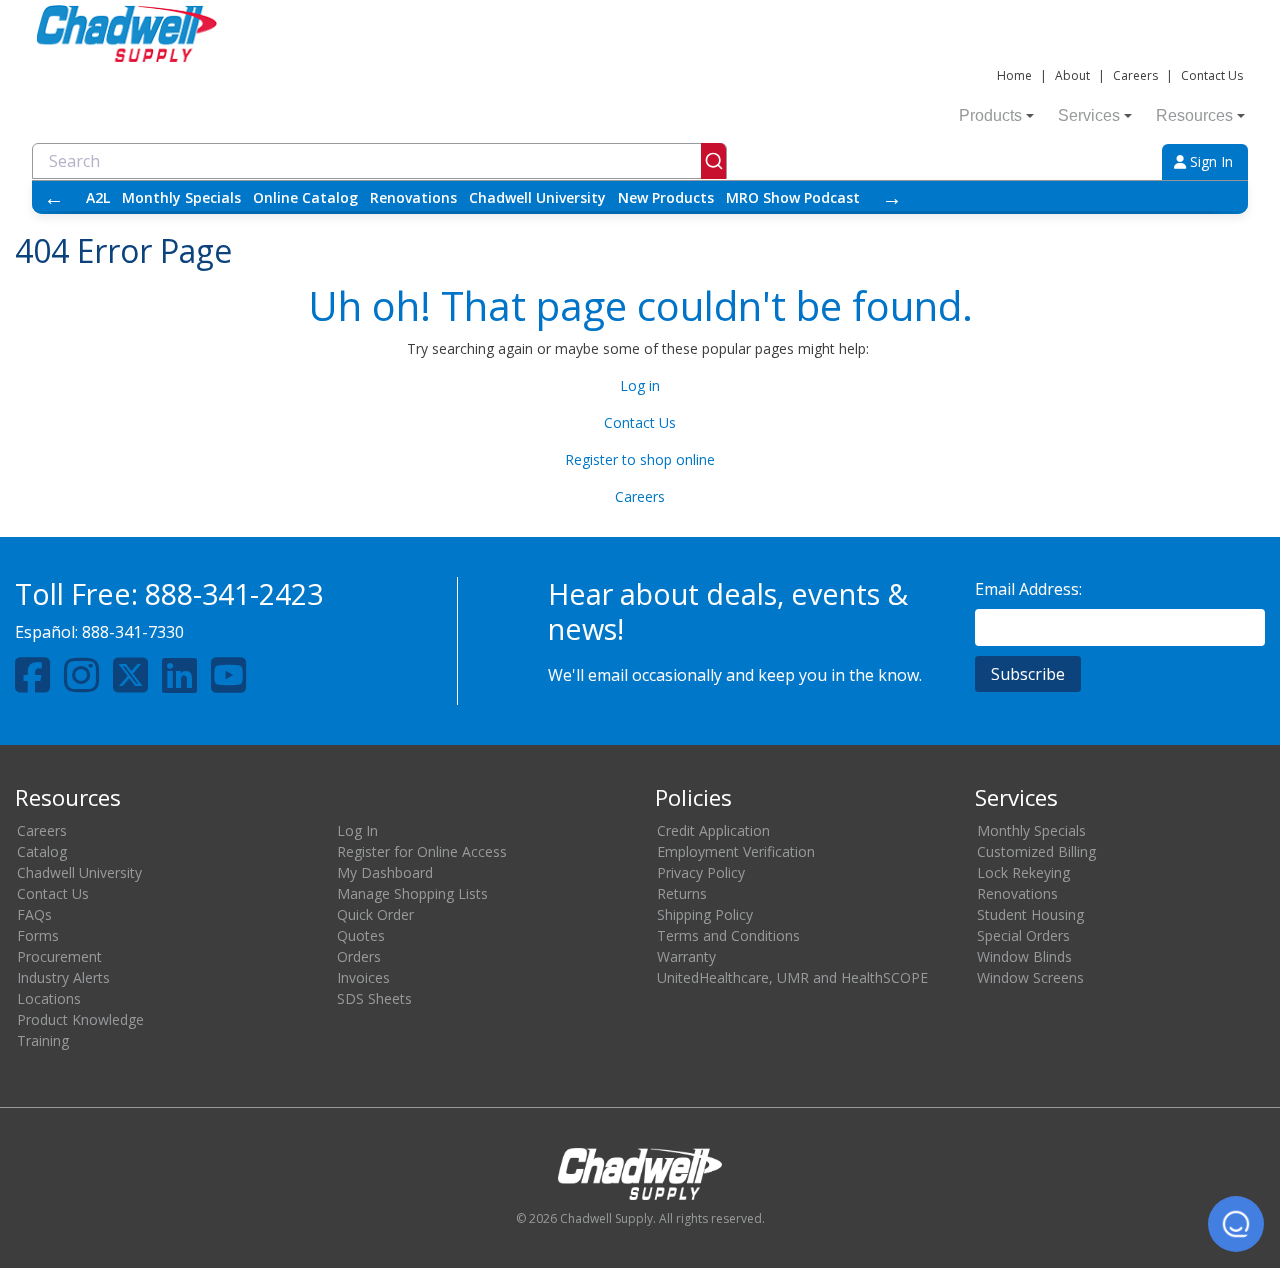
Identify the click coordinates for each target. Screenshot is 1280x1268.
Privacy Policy (701, 872)
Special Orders (1023, 935)
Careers (1135, 75)
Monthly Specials (181, 197)
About (1072, 75)
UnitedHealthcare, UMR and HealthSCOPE (792, 977)
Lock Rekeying (1023, 872)
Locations (49, 998)
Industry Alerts (63, 977)
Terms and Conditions (728, 935)
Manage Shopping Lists (412, 893)
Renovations (413, 197)
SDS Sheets (374, 998)
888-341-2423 (234, 593)
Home (1014, 75)
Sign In (1209, 161)
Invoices (363, 977)
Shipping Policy (705, 914)
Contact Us (1212, 75)
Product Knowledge (80, 1019)
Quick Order (375, 914)
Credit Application (713, 830)
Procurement (59, 956)
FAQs (34, 914)
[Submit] (713, 161)
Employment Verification (736, 851)
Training (43, 1040)
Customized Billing (1036, 851)
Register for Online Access (422, 851)
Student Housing (1030, 914)
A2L (98, 197)
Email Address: (1028, 589)
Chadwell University (537, 197)
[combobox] (379, 161)
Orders (359, 956)
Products (990, 115)
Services (1089, 115)
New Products (666, 197)
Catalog (42, 851)
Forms (38, 935)
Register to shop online (640, 459)
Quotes (361, 935)
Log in (640, 385)
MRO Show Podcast (793, 197)
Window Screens (1030, 977)
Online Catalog (305, 197)
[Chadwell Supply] (127, 31)
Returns (682, 893)
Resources (1194, 115)
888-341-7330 (133, 632)
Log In (357, 830)
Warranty (686, 956)
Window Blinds (1024, 956)
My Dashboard (385, 872)
